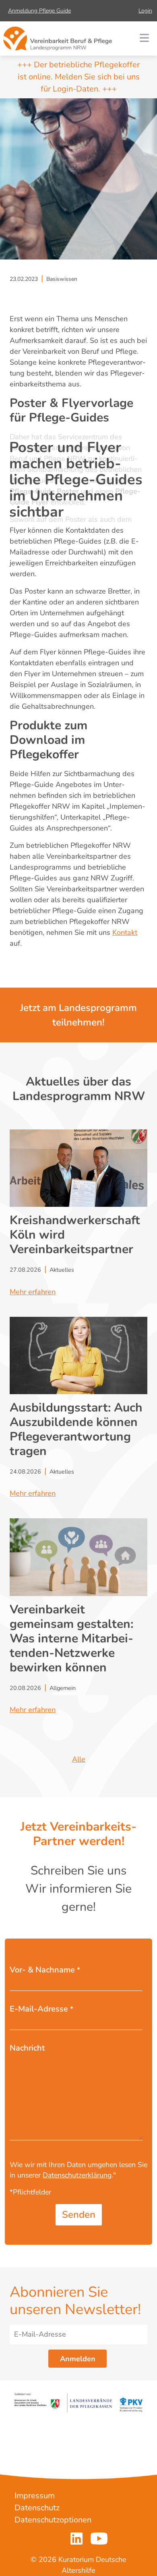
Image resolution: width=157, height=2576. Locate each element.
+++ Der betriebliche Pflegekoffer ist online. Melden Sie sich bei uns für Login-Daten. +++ (78, 77)
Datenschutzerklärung (77, 2175)
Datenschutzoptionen (53, 2520)
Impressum (35, 2496)
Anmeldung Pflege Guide (39, 11)
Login (145, 11)
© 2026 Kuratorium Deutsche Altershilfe (78, 2565)
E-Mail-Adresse (41, 2009)
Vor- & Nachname (45, 1970)
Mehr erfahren (33, 1292)
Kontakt (125, 932)
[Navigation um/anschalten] (144, 39)
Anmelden (78, 2359)
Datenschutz (37, 2508)
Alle (79, 1759)
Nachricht (27, 2048)
